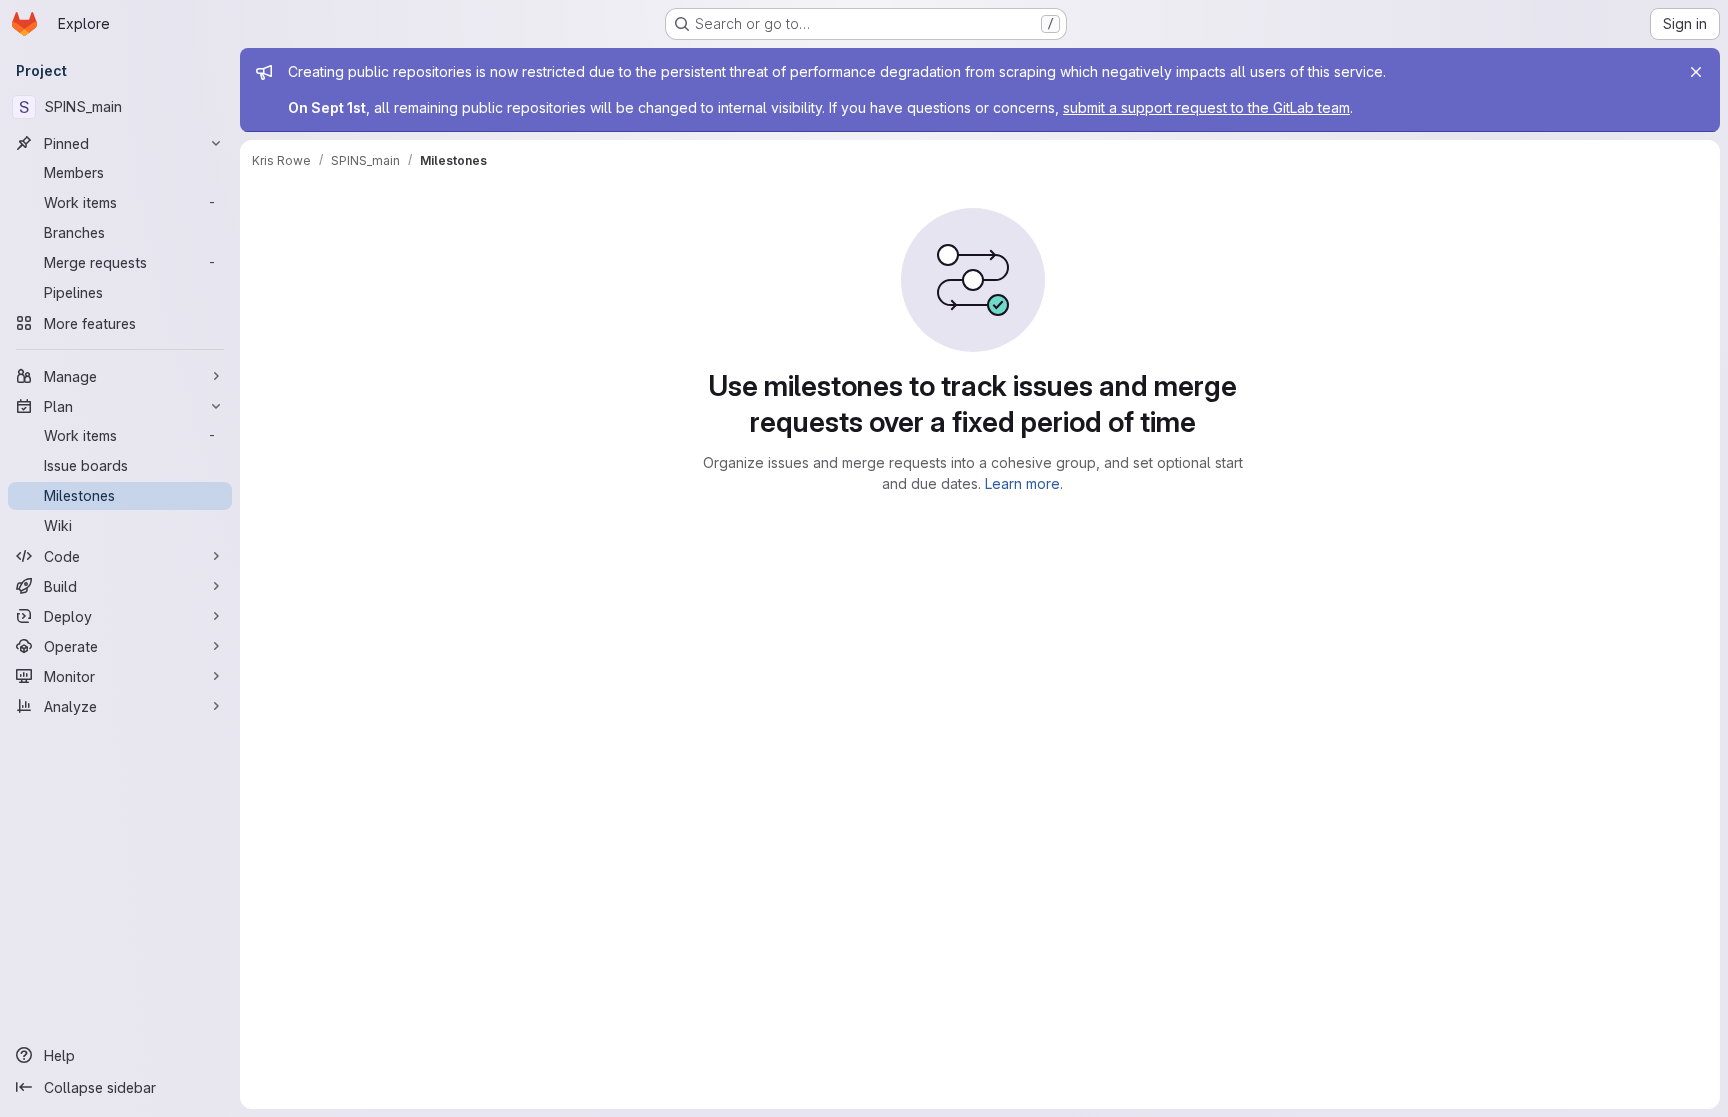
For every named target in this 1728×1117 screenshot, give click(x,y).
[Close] (1696, 72)
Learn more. (1024, 483)
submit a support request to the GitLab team (1206, 107)
